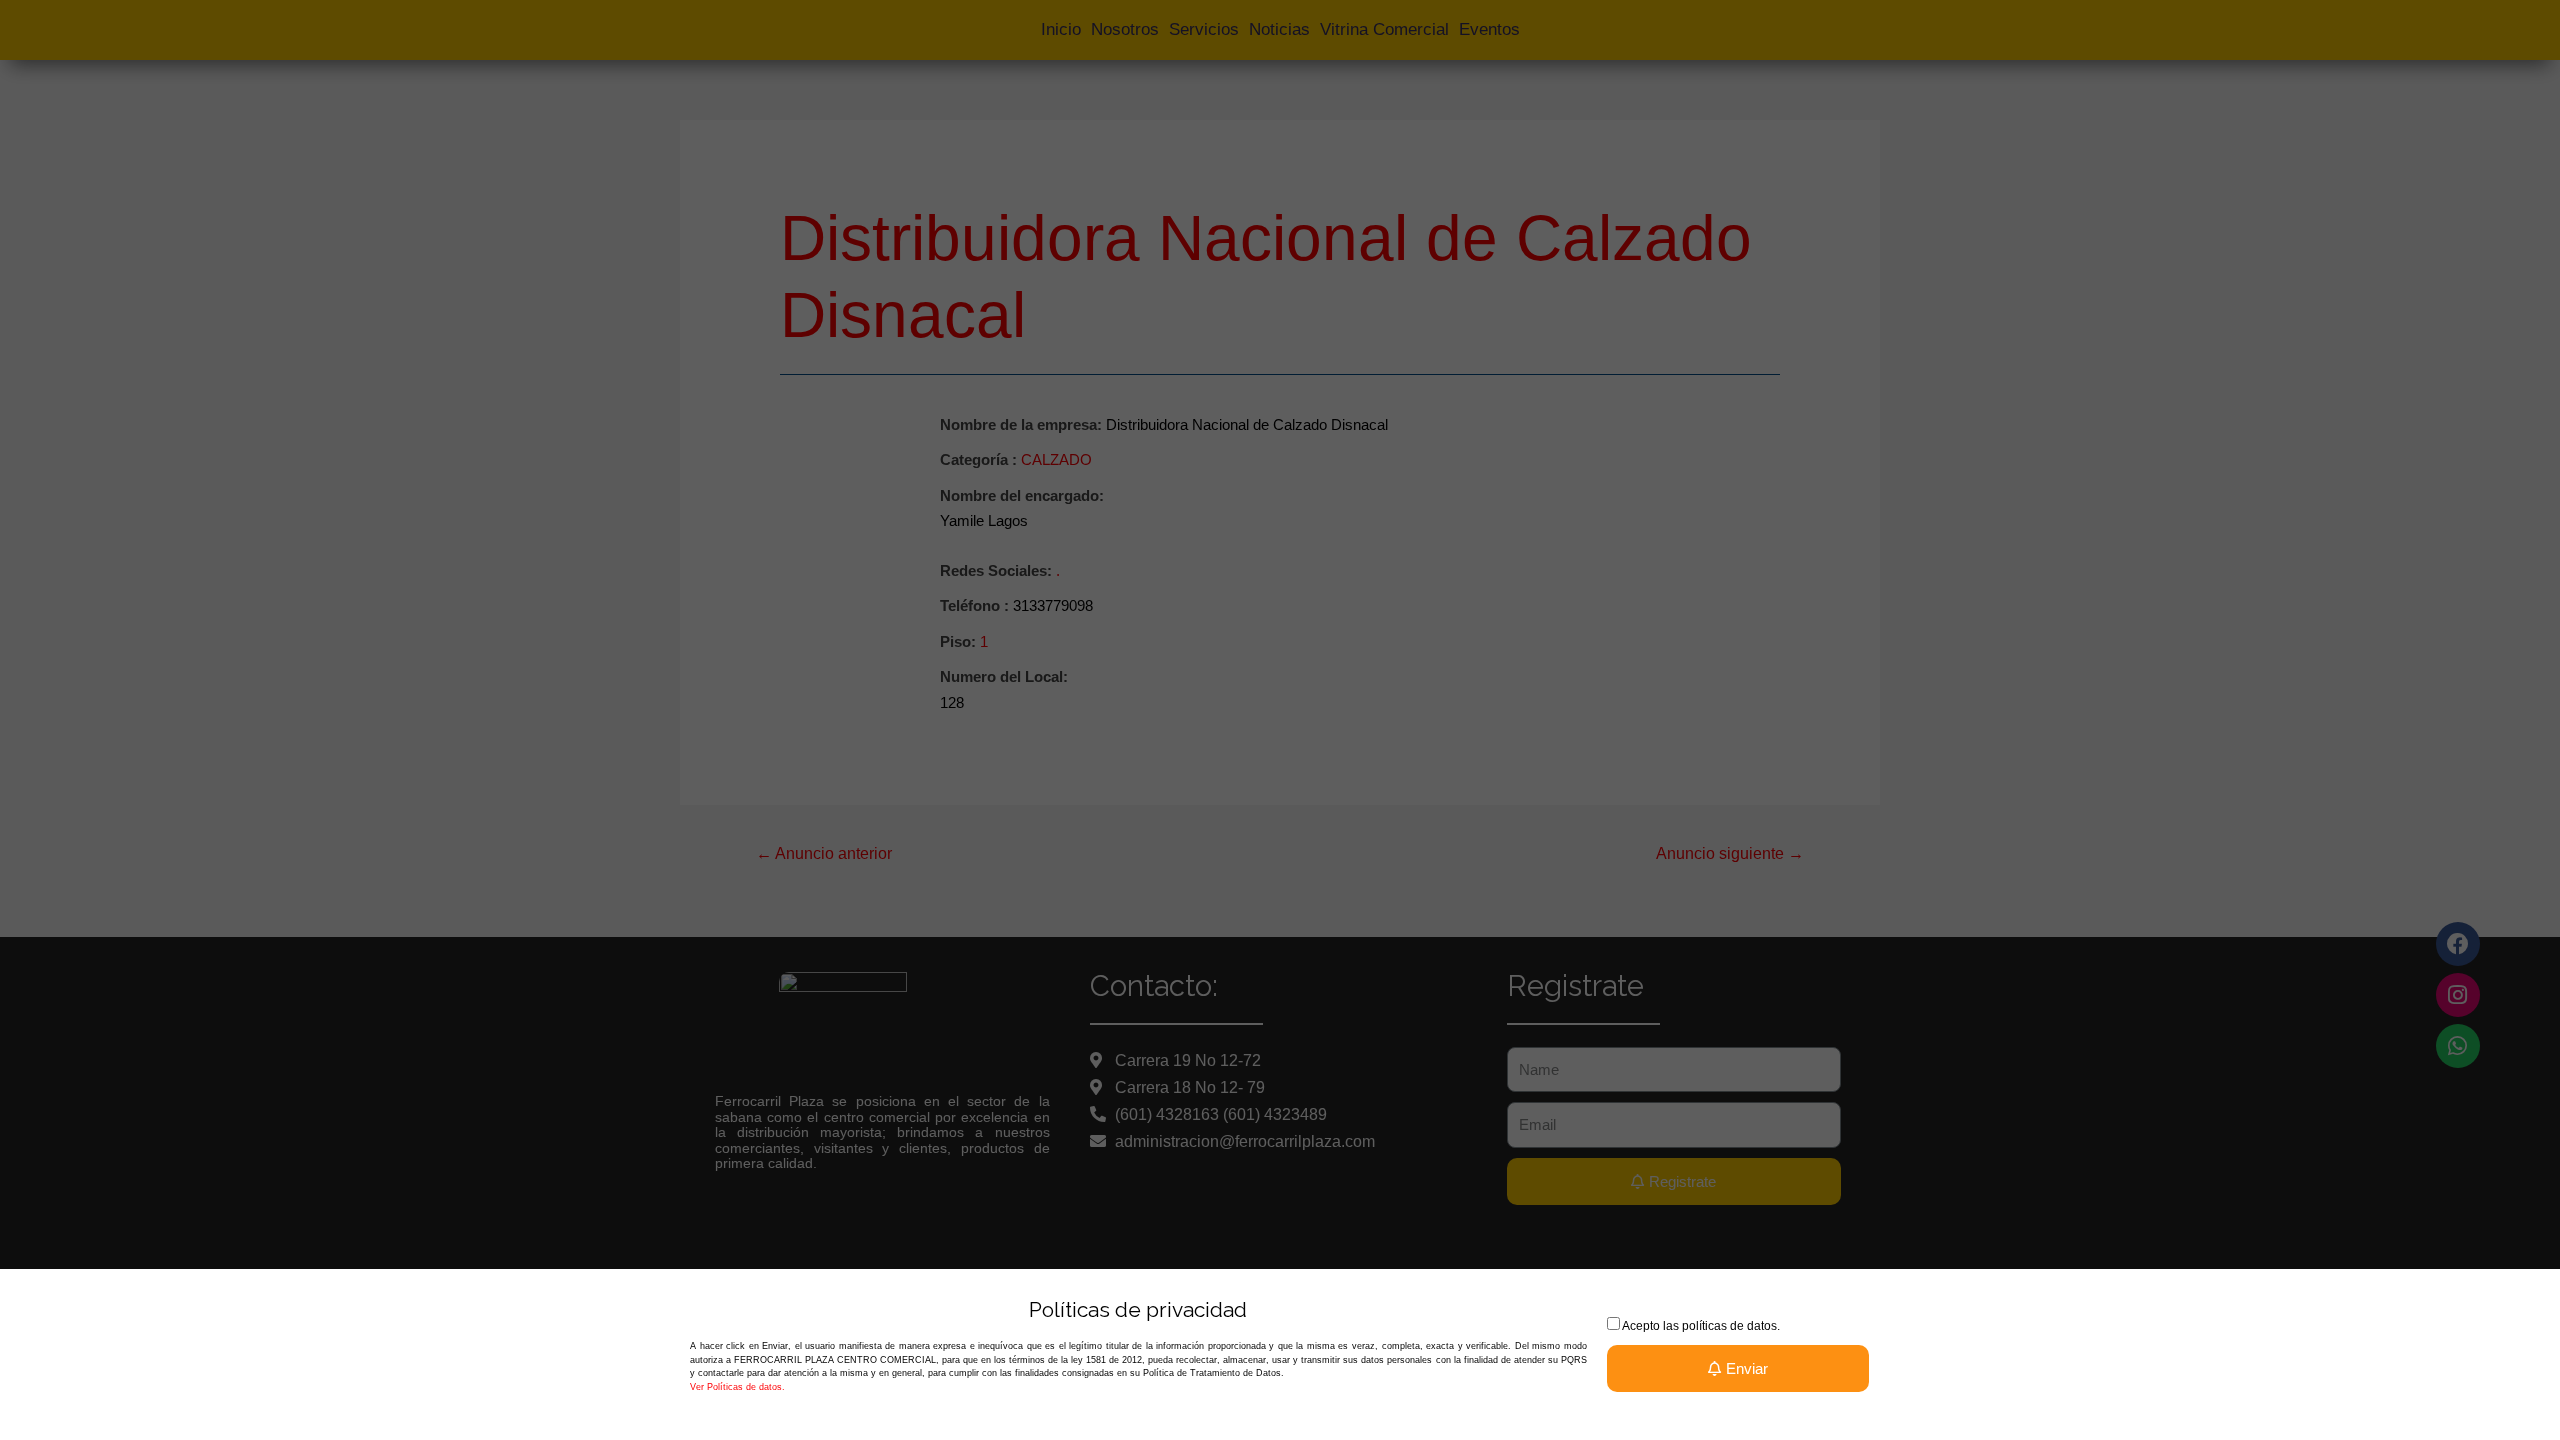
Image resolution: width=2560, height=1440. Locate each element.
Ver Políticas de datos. (737, 1387)
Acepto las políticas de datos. (1701, 1326)
